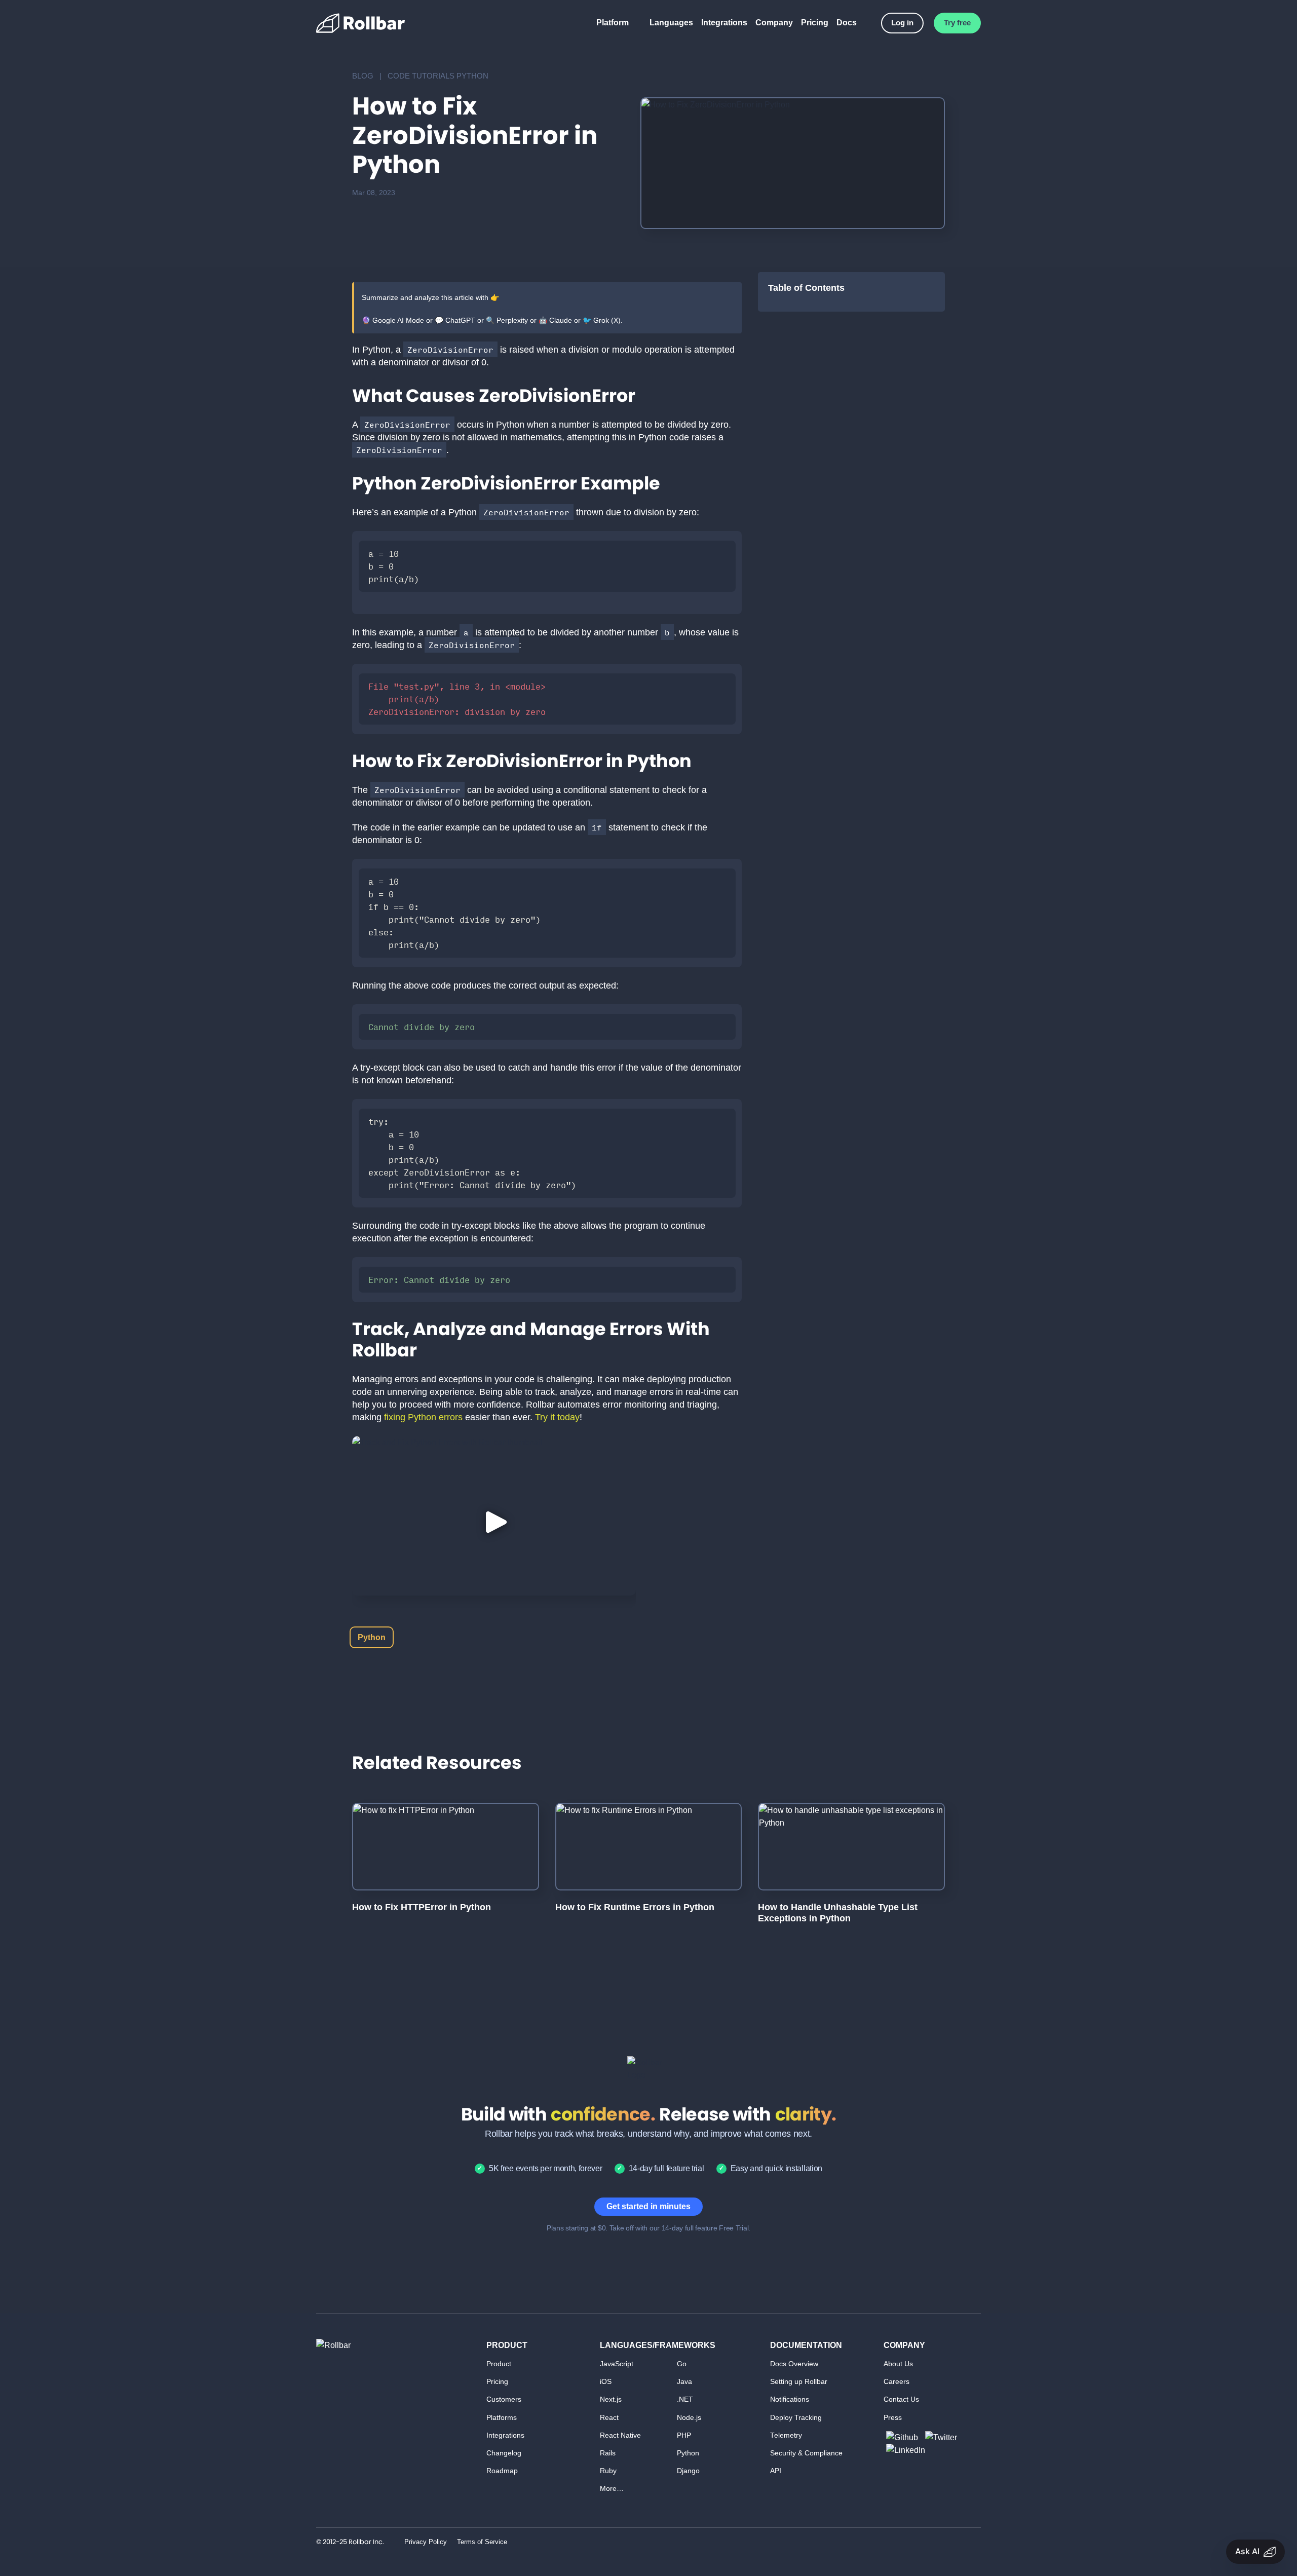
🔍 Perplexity (507, 320)
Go (682, 2364)
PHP (684, 2435)
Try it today (556, 1417)
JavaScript (617, 2364)
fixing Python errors (423, 1417)
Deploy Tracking (796, 2418)
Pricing (815, 23)
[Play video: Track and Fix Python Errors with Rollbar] (494, 1522)
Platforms (502, 2418)
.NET (685, 2399)
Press (893, 2418)
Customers (504, 2399)
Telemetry (786, 2435)
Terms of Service (482, 2542)
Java (684, 2382)
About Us (898, 2364)
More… (612, 2489)
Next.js (611, 2399)
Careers (897, 2382)
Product (499, 2364)
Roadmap (502, 2471)
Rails (608, 2453)
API (776, 2471)
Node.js (689, 2418)
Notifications (790, 2399)
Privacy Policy (426, 2542)
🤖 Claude (555, 320)
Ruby (608, 2471)
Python (472, 76)
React (609, 2418)
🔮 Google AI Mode (393, 320)
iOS (606, 2382)
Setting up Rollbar (799, 2382)
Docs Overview (794, 2364)
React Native (620, 2435)
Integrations (724, 23)
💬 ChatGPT (455, 320)
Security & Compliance (806, 2453)
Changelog (504, 2453)
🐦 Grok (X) (602, 320)
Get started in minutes (648, 2206)
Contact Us (901, 2399)
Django (688, 2471)
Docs (847, 23)
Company (774, 23)
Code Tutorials (421, 76)
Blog (363, 76)
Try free (957, 23)
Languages (671, 23)
